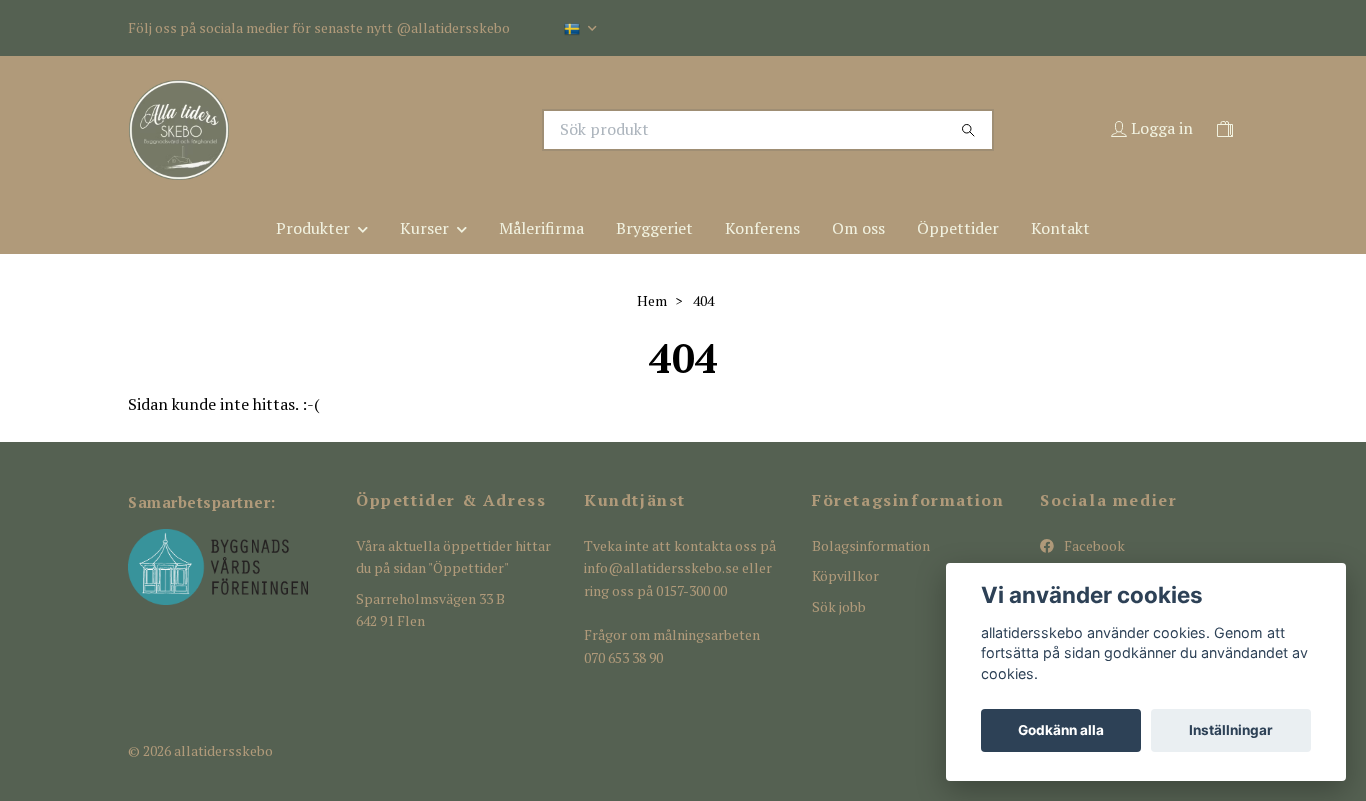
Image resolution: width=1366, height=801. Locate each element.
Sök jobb (839, 606)
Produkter (313, 228)
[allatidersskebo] (405, 130)
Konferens (762, 228)
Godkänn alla (1061, 730)
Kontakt (1060, 228)
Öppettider (958, 228)
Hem (652, 300)
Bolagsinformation (871, 545)
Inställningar (1231, 730)
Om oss (858, 228)
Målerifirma (541, 228)
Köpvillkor (845, 575)
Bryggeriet (654, 228)
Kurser (424, 228)
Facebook (1093, 545)
